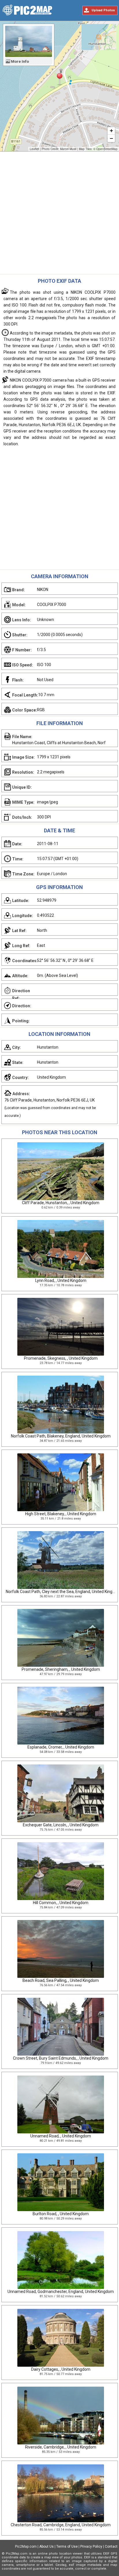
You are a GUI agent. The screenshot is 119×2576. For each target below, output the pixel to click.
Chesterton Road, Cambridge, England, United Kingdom (61, 2525)
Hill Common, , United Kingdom (61, 1903)
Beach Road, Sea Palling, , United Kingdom (61, 1980)
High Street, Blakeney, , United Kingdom (61, 1514)
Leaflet (34, 149)
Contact (111, 2547)
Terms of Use (67, 2547)
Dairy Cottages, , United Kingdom (61, 2369)
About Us (47, 2547)
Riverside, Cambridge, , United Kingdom (61, 2447)
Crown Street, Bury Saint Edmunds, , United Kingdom (61, 2058)
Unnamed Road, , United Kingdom (61, 2136)
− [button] (111, 138)
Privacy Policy (91, 2547)
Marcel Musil (68, 149)
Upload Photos (103, 10)
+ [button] (111, 131)
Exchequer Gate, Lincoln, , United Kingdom (61, 1825)
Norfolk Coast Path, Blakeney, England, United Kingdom (61, 1436)
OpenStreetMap (107, 149)
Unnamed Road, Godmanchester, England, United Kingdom (61, 2292)
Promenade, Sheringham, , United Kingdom (61, 1669)
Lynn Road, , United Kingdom (61, 1280)
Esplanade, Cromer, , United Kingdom (61, 1747)
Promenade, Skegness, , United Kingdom (61, 1358)
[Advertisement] (59, 214)
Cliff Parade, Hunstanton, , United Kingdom (61, 1203)
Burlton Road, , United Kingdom (61, 2214)
